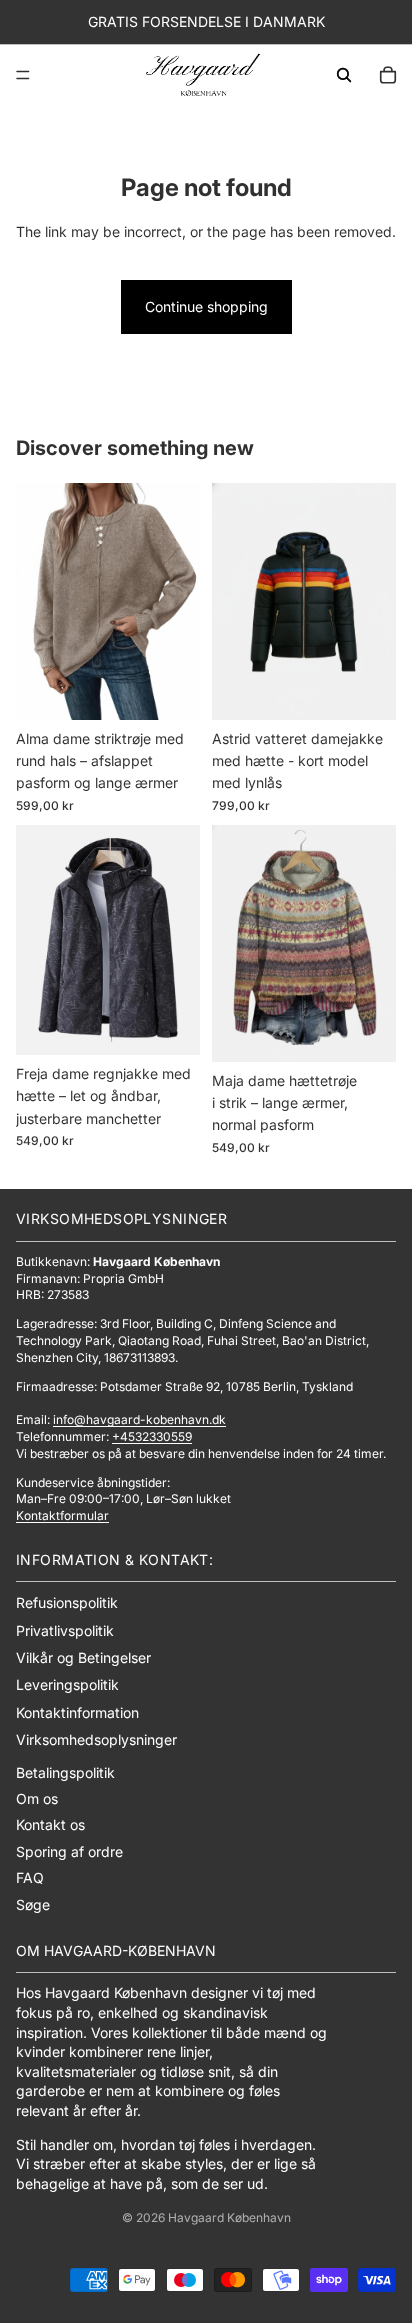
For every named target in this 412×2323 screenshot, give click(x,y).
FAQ (30, 1877)
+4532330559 (152, 1436)
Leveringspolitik (67, 1684)
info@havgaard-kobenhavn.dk (139, 1419)
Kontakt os (50, 1824)
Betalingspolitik (65, 1772)
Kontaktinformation (77, 1712)
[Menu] (23, 75)
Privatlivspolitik (65, 1630)
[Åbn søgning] (344, 75)
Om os (37, 1798)
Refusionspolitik (67, 1602)
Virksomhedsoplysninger (96, 1739)
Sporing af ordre (69, 1851)
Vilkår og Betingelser (83, 1657)
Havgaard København (229, 2217)
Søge (33, 1904)
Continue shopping (206, 306)
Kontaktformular (62, 1515)
